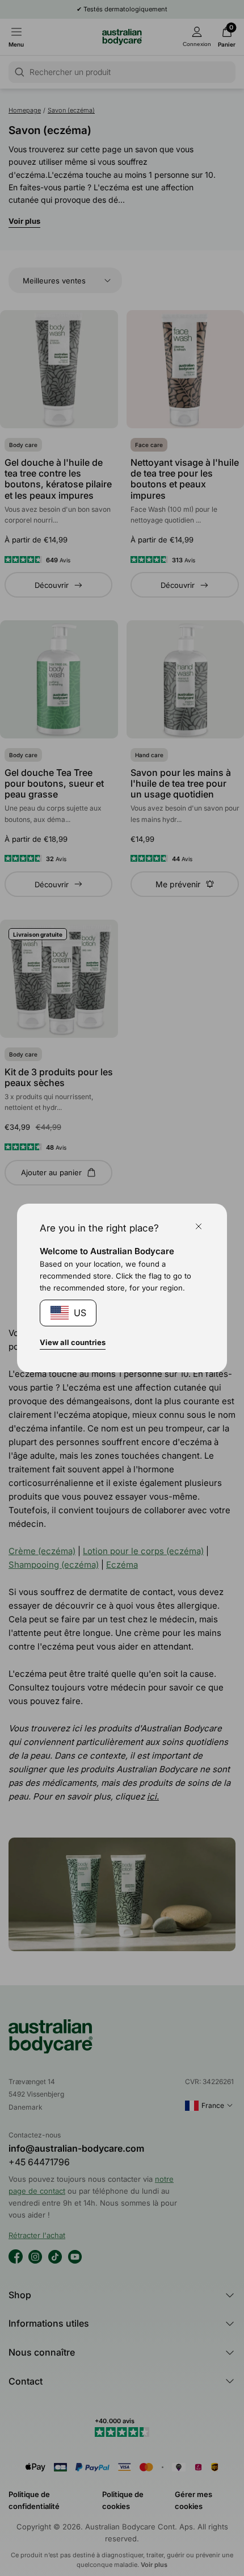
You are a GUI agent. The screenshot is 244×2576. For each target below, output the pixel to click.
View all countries (73, 1342)
